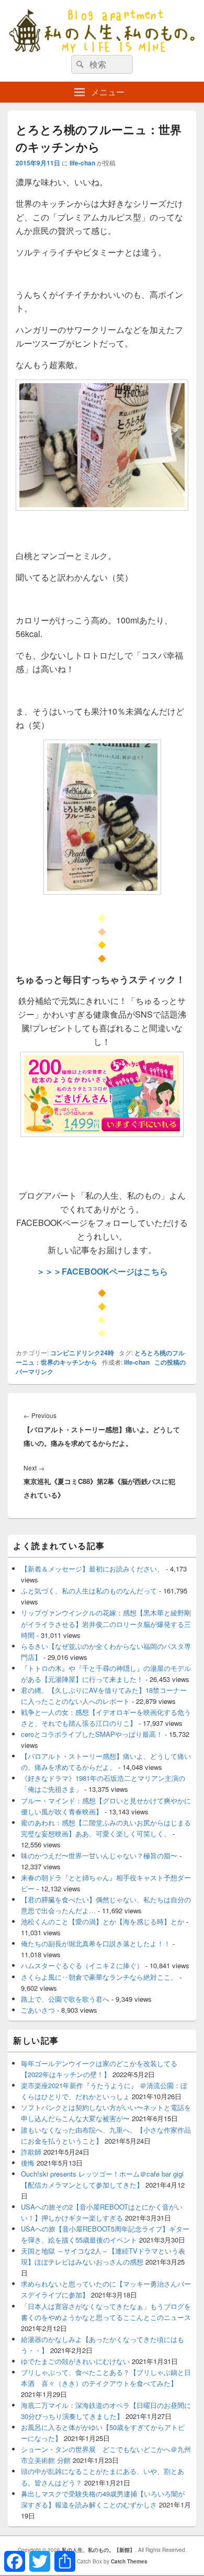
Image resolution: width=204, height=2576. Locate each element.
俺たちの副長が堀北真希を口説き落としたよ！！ (96, 1943)
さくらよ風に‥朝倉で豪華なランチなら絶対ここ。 (99, 1977)
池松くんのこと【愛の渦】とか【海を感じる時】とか (103, 1921)
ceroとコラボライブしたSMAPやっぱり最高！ (92, 1734)
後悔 (28, 2163)
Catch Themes (129, 2561)
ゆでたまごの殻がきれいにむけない (75, 2361)
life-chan (82, 163)
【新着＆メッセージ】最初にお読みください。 (92, 1569)
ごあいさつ (38, 2010)
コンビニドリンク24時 (82, 1353)
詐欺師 (31, 2152)
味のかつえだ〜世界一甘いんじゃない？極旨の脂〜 (99, 1855)
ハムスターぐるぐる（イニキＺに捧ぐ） (82, 1965)
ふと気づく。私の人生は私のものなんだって (89, 1591)
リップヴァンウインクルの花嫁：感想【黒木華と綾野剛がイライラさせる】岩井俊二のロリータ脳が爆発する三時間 (106, 1624)
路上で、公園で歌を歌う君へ (65, 1999)
